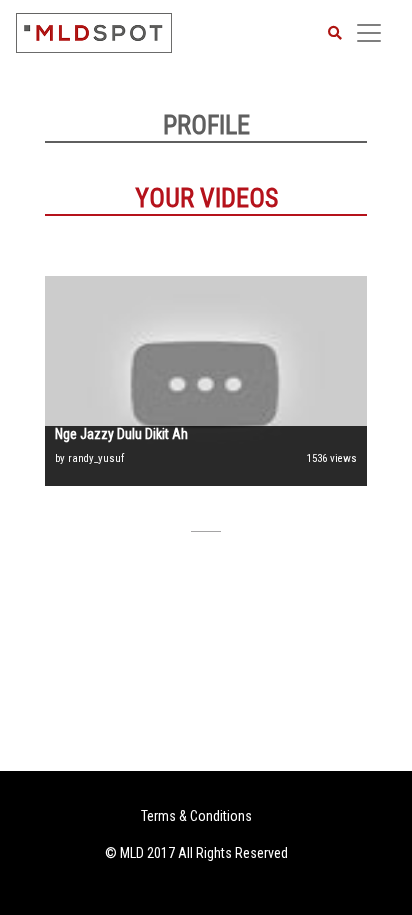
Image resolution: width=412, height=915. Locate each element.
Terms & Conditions (196, 816)
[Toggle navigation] (369, 33)
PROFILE (206, 125)
